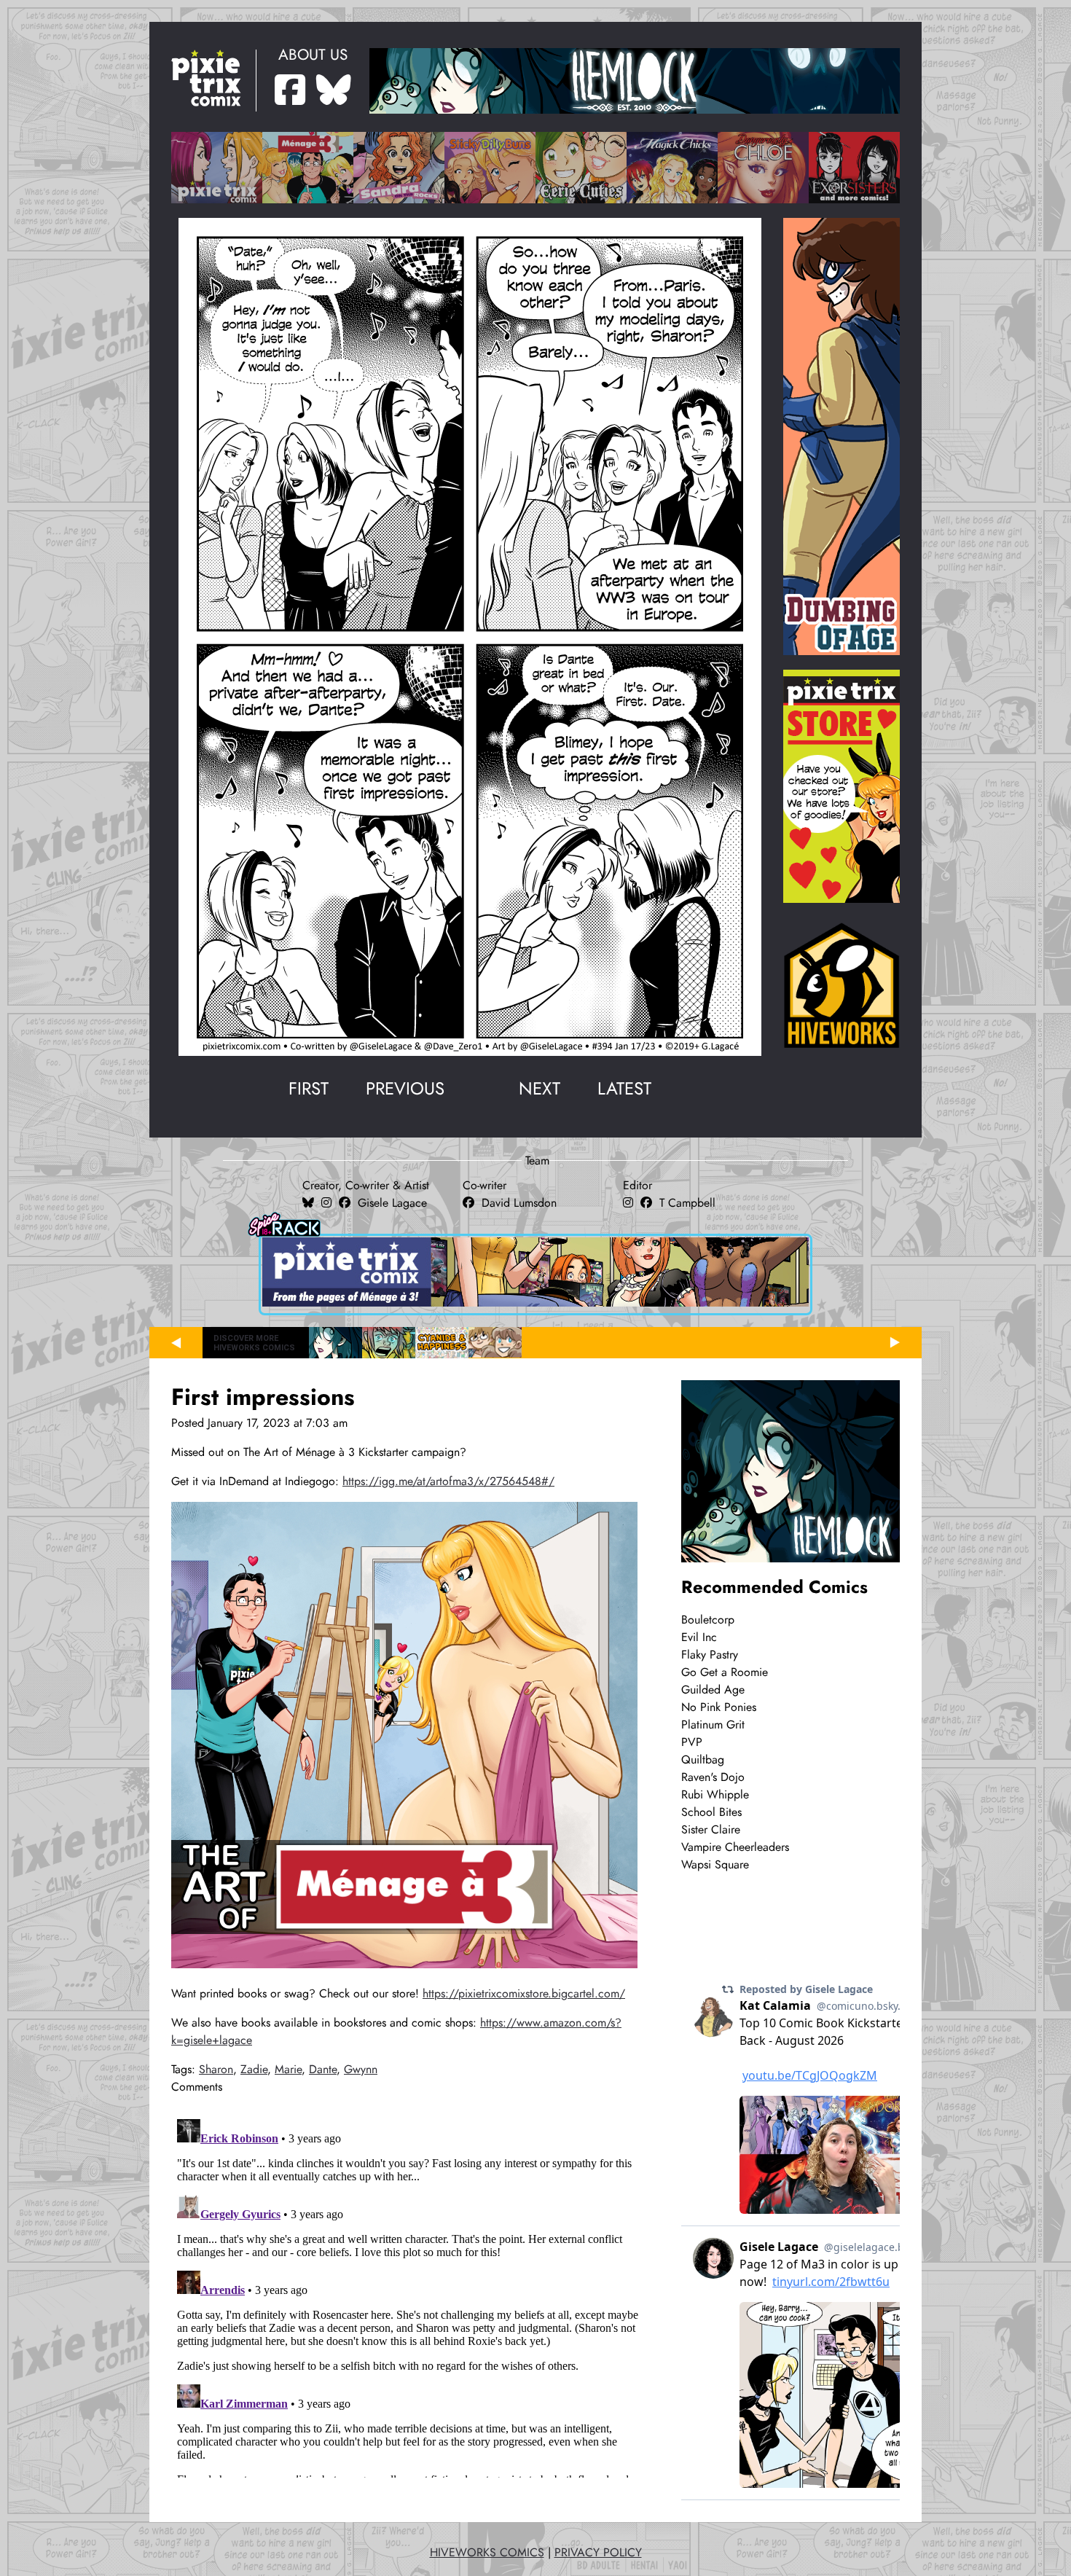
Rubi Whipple (715, 1795)
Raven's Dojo (713, 1777)
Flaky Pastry (710, 1655)
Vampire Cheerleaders (735, 1847)
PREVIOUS (405, 1088)
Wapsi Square (715, 1865)
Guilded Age (713, 1690)
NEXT (540, 1088)
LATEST (624, 1088)
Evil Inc (699, 1637)
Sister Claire (711, 1830)
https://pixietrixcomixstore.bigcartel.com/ (524, 1994)
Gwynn (361, 2070)
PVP (692, 1742)
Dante (323, 2070)
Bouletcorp (708, 1620)
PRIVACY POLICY (598, 2553)
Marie (288, 2070)
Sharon (216, 2070)
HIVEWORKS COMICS (487, 2553)
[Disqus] (408, 2295)
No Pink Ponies (719, 1707)
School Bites (711, 1812)
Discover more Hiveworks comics (254, 1343)
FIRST (309, 1088)
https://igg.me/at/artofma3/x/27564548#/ (448, 1481)
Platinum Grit (713, 1725)
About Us (313, 55)
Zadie (254, 2070)
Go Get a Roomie (725, 1672)
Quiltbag (703, 1760)
